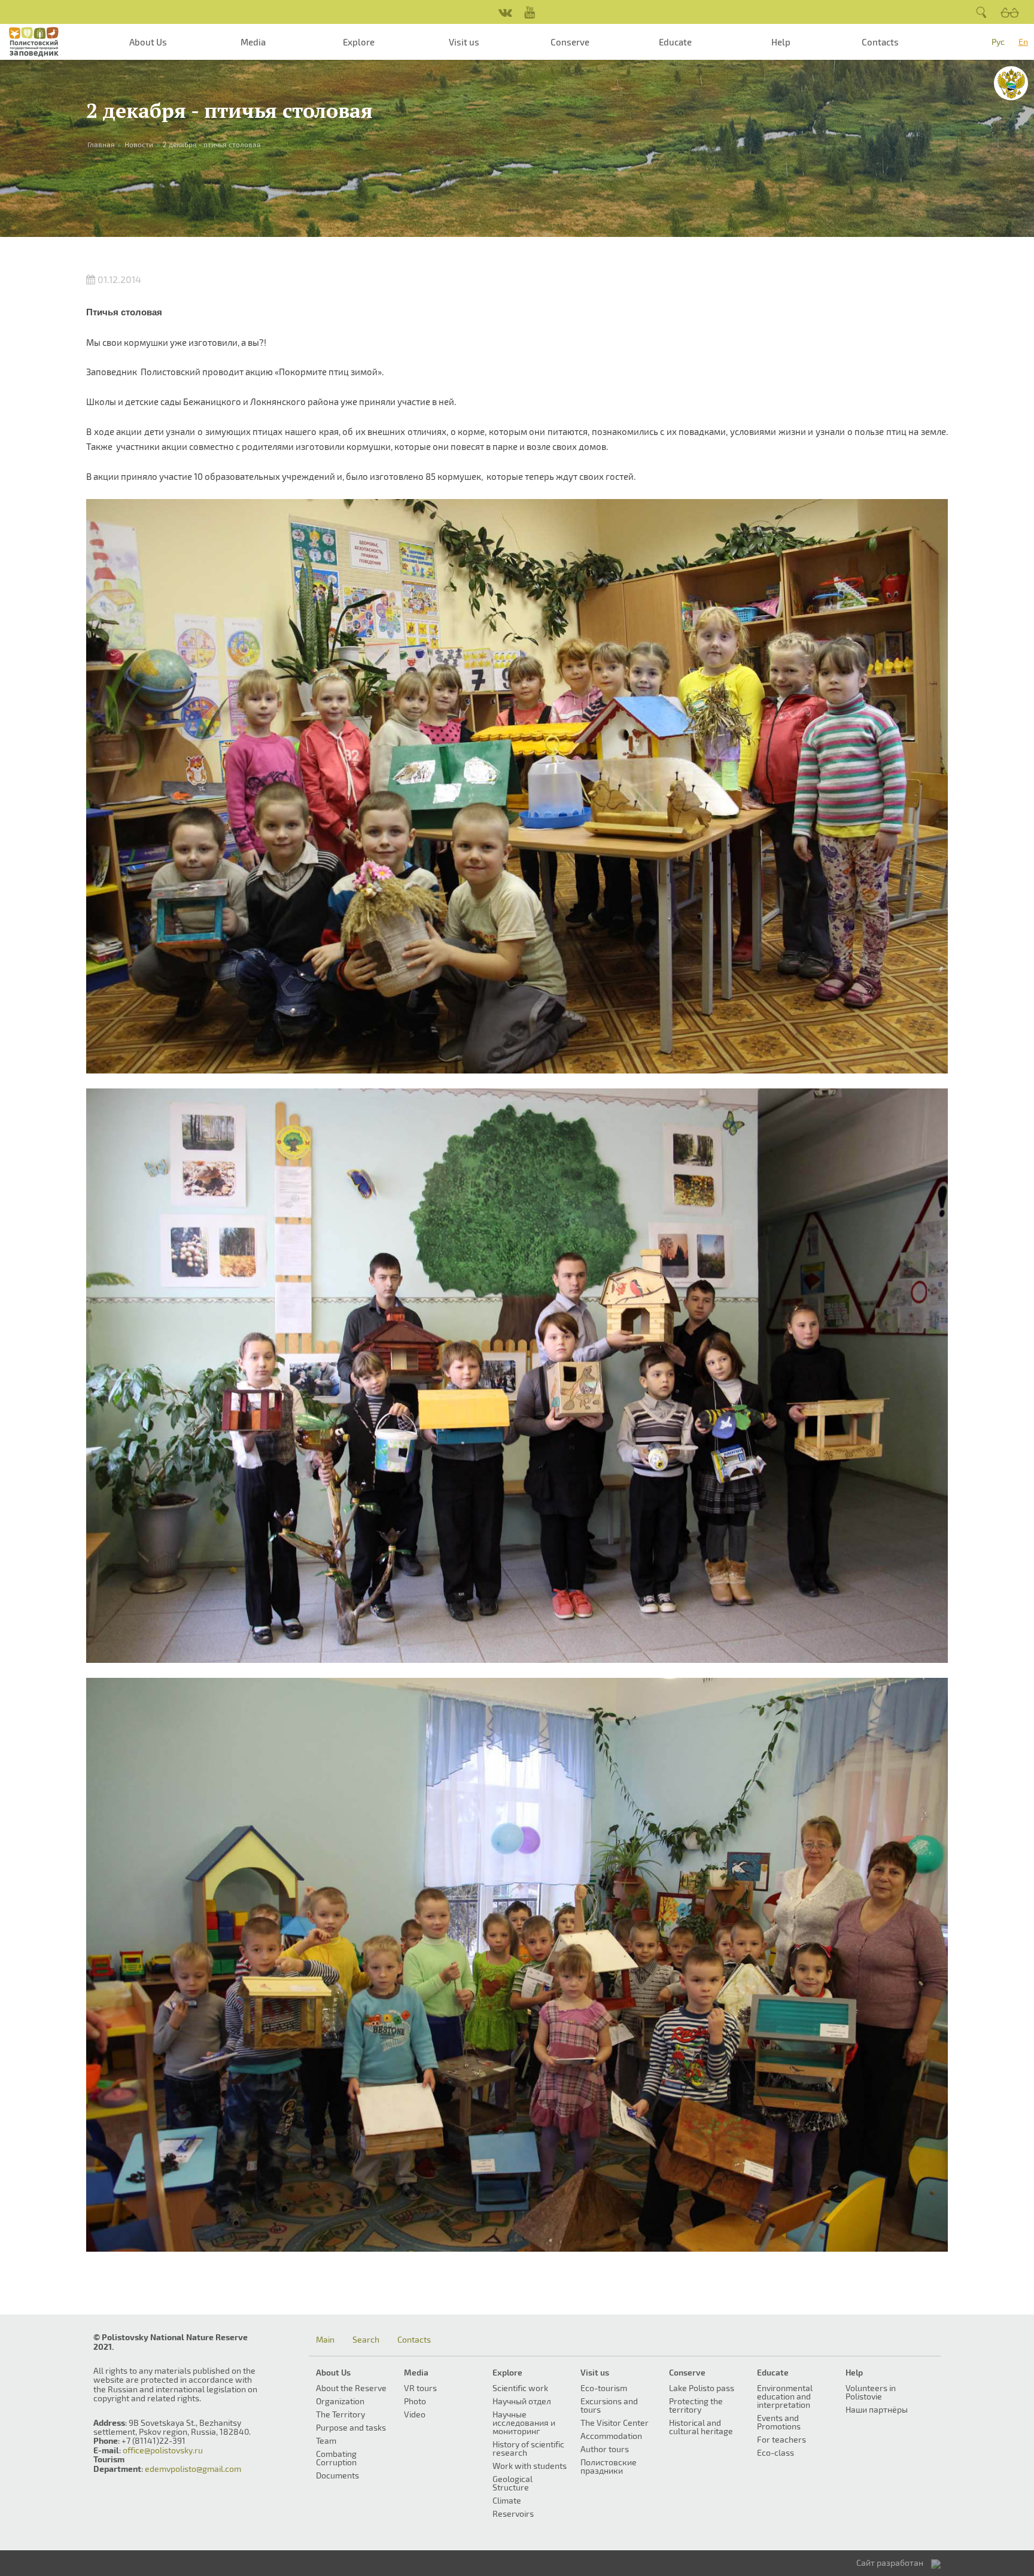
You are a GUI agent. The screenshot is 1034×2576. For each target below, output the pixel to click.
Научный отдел (522, 2401)
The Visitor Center (615, 2423)
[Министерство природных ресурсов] (1011, 83)
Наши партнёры (877, 2409)
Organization (340, 2401)
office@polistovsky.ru (163, 2450)
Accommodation (611, 2436)
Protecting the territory (696, 2405)
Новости (139, 144)
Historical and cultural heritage (701, 2427)
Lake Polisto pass (702, 2388)
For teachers (781, 2439)
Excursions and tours (609, 2405)
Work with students (530, 2466)
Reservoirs (513, 2513)
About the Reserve (351, 2388)
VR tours (420, 2388)
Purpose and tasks (351, 2427)
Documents (337, 2475)
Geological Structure (513, 2483)
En (1023, 42)
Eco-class (775, 2452)
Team (326, 2440)
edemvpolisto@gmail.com (193, 2469)
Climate (507, 2500)
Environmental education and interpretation (785, 2396)
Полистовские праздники (609, 2466)
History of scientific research (528, 2448)
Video (415, 2414)
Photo (415, 2401)
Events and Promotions (779, 2422)
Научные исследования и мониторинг (524, 2423)
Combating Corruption (336, 2458)
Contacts (880, 42)
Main (325, 2340)
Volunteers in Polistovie (871, 2392)
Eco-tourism (604, 2388)
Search (366, 2340)
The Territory (340, 2414)
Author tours (605, 2449)
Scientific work (520, 2388)
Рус (998, 42)
